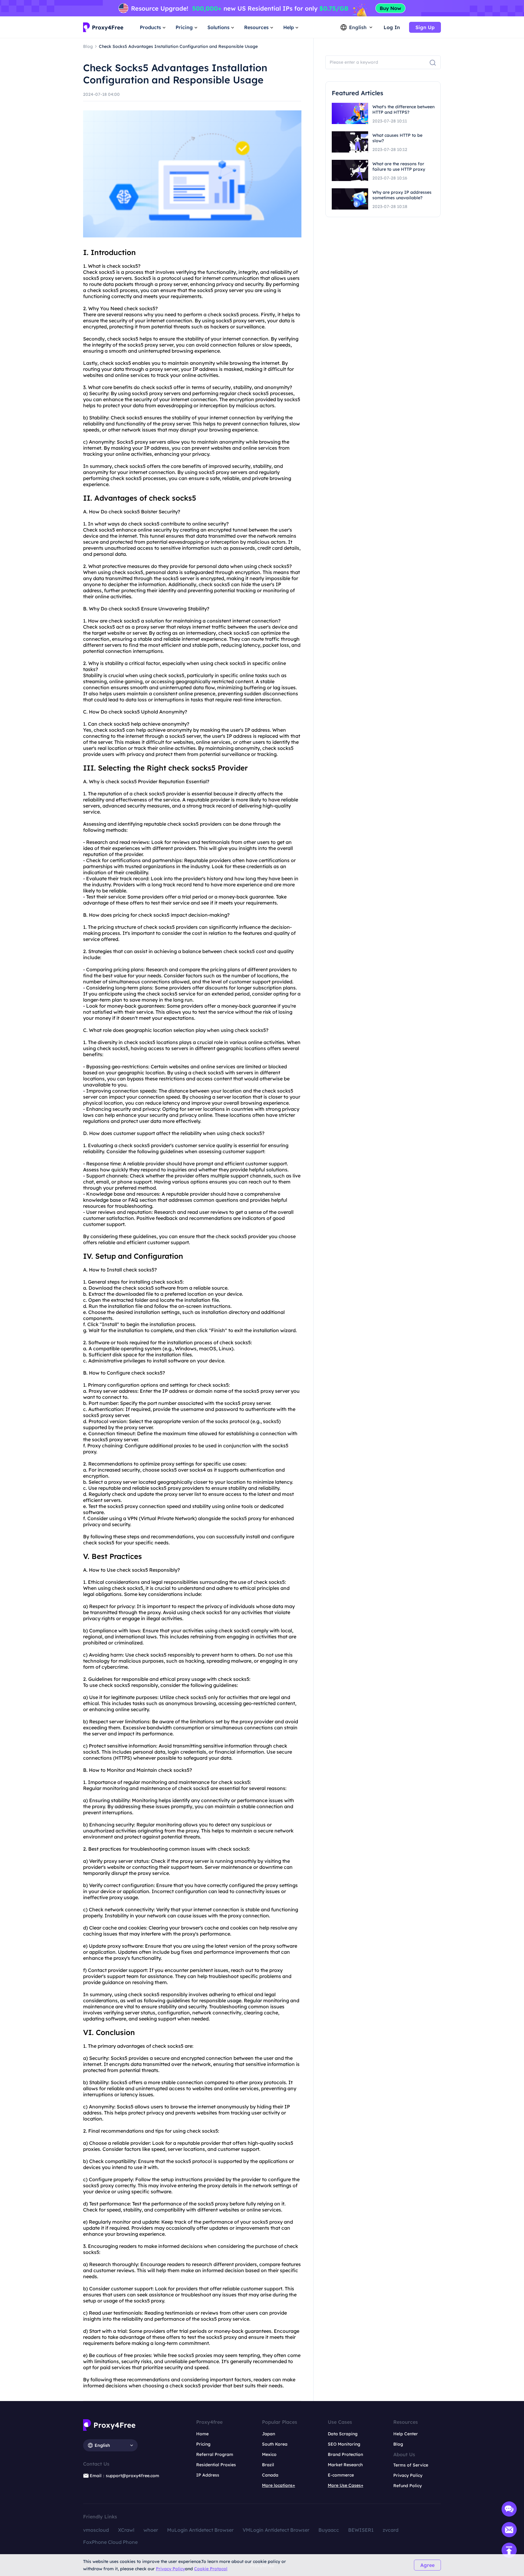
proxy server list (183, 1494)
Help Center (406, 2434)
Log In (392, 27)
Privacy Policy (170, 2569)
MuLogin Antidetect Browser (200, 2530)
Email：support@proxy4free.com (124, 2476)
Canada (270, 2475)
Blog (398, 2444)
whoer (151, 2530)
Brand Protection (345, 2454)
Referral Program (215, 2454)
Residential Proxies (216, 2465)
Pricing (203, 2444)
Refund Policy (408, 2486)
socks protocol (232, 1421)
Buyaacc (329, 2530)
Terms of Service (411, 2465)
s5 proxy (104, 278)
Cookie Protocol (211, 2569)
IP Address (208, 2475)
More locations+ (279, 2485)
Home (202, 2434)
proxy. (90, 1452)
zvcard (391, 2530)
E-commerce (341, 2475)
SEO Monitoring (344, 2444)
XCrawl (126, 2530)
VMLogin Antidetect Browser (276, 2530)
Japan (269, 2434)
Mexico (269, 2454)
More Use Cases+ (346, 2485)
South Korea (275, 2444)
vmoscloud (96, 2530)
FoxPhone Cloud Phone (110, 2542)
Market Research (345, 2465)
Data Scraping (343, 2434)
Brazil (268, 2465)
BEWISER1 (361, 2530)
